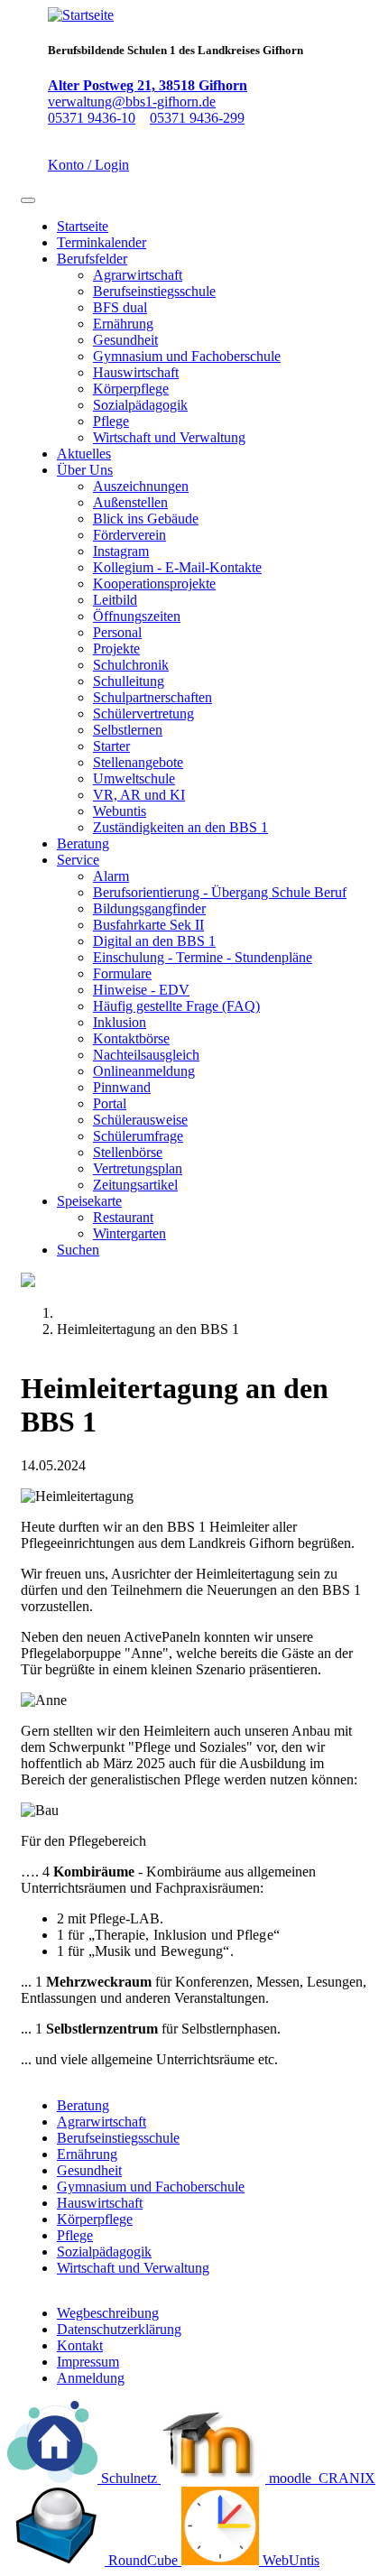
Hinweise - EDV (141, 990)
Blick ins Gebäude (146, 519)
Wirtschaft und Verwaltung (169, 437)
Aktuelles (84, 454)
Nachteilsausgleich (146, 1055)
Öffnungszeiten (137, 616)
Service (78, 860)
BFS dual (120, 307)
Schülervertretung (143, 713)
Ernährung (123, 324)
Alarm (111, 876)
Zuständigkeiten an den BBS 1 (180, 827)
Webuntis (120, 811)
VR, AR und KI (139, 795)
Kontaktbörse (131, 1038)
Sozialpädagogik (140, 405)
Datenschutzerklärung (119, 2329)
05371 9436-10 (92, 118)
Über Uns (85, 470)
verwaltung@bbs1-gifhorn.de (132, 102)
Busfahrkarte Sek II (148, 925)
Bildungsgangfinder (149, 908)
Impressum (88, 2362)
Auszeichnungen (141, 486)
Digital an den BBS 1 (154, 941)
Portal (110, 1103)
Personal (117, 632)
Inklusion (120, 1022)
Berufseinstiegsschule (154, 291)
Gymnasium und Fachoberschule (187, 356)
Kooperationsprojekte (154, 584)
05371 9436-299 (197, 118)
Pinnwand (122, 1087)
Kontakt (80, 2345)
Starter (111, 746)
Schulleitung (129, 681)
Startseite (83, 226)
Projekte (116, 649)
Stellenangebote (138, 762)
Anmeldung (91, 2378)
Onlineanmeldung (144, 1071)
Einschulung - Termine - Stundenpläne (203, 957)
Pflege (111, 421)
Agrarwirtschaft (138, 275)
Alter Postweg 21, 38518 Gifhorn (148, 85)
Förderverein (129, 535)
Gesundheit (125, 340)
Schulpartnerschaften (152, 697)
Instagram (121, 551)
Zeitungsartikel (135, 1185)
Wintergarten (129, 1233)
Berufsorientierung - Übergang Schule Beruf (220, 892)
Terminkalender (102, 242)
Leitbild (115, 600)
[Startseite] (81, 15)
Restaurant (123, 1217)
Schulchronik (131, 665)
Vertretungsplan (138, 1168)
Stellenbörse (128, 1152)
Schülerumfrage (138, 1136)
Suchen (78, 1250)
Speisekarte (89, 1201)
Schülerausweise (140, 1120)
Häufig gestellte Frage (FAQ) (176, 1006)
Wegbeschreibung (108, 2313)
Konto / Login (88, 165)
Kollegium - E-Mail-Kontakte (177, 567)
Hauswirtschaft (136, 372)
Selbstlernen (128, 730)
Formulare (122, 973)
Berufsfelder (92, 259)
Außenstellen (130, 502)
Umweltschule (134, 778)
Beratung (83, 843)
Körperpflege (131, 389)
